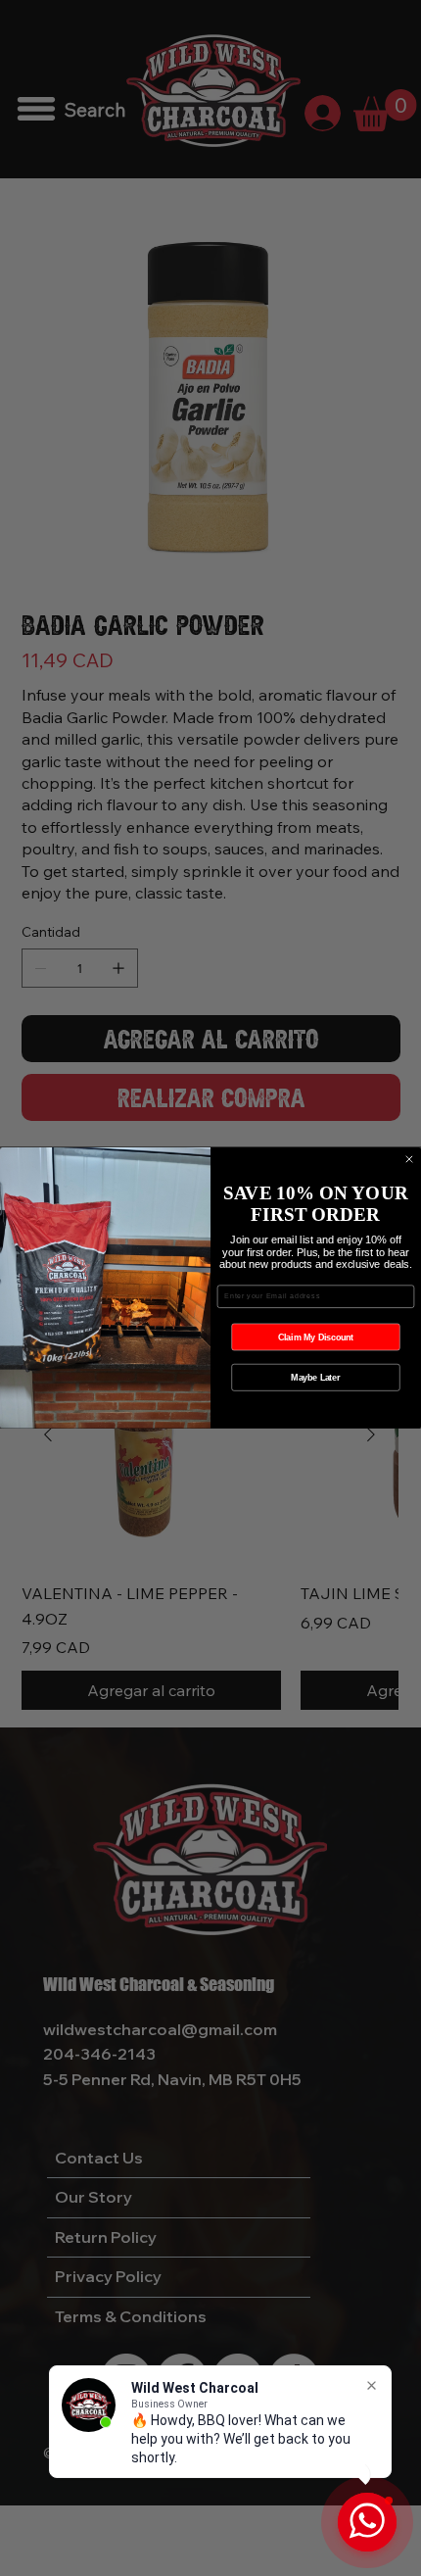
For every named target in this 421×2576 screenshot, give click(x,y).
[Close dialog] (409, 1159)
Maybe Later (315, 1377)
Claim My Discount (316, 1337)
